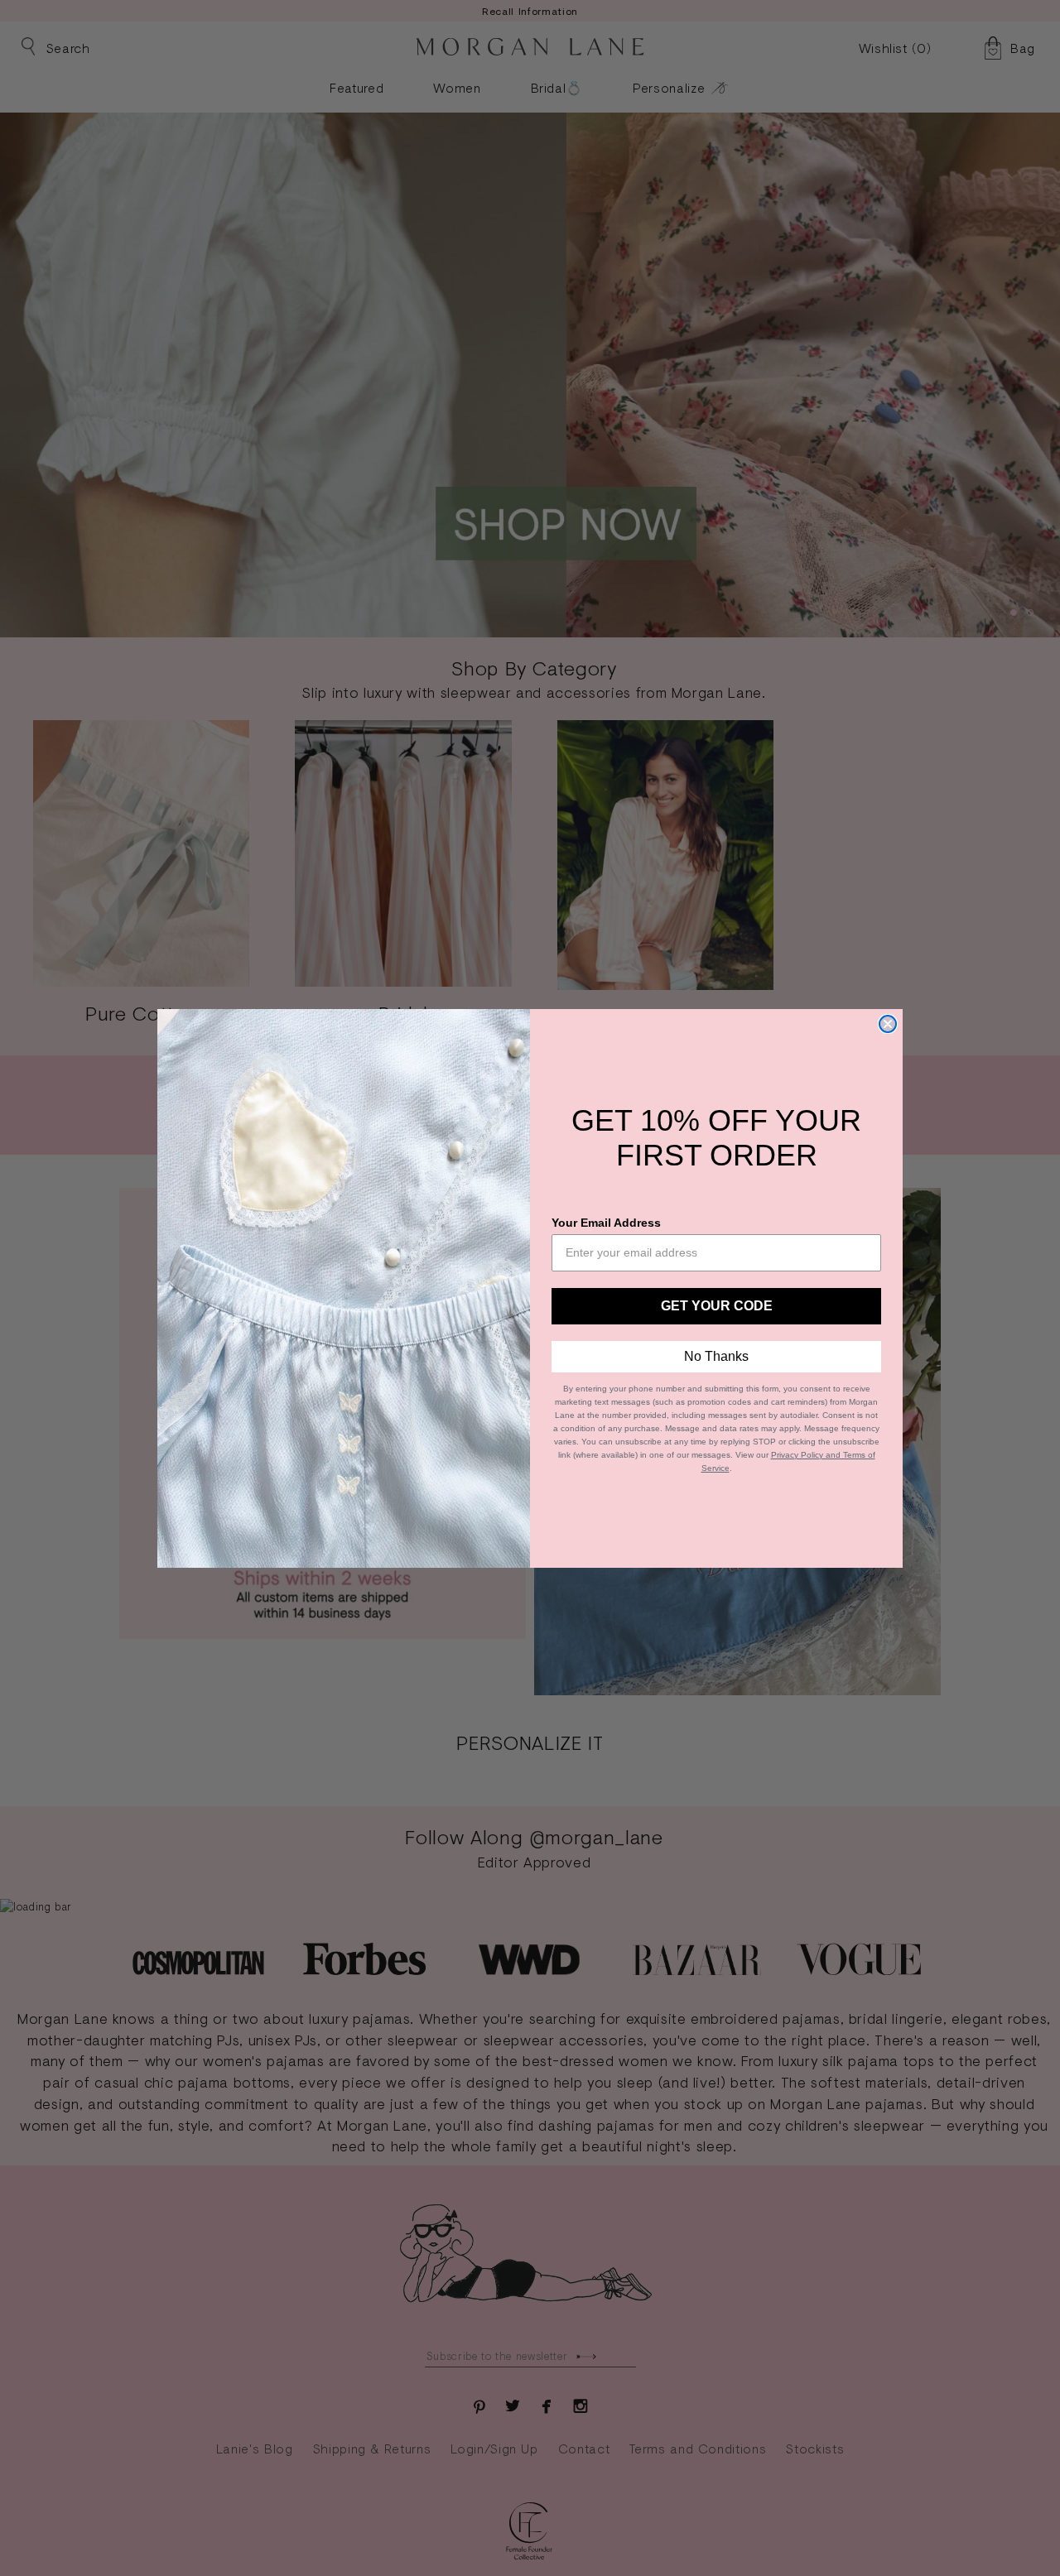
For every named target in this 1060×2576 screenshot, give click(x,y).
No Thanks (716, 1356)
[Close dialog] (888, 1024)
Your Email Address (606, 1223)
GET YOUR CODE (717, 1306)
